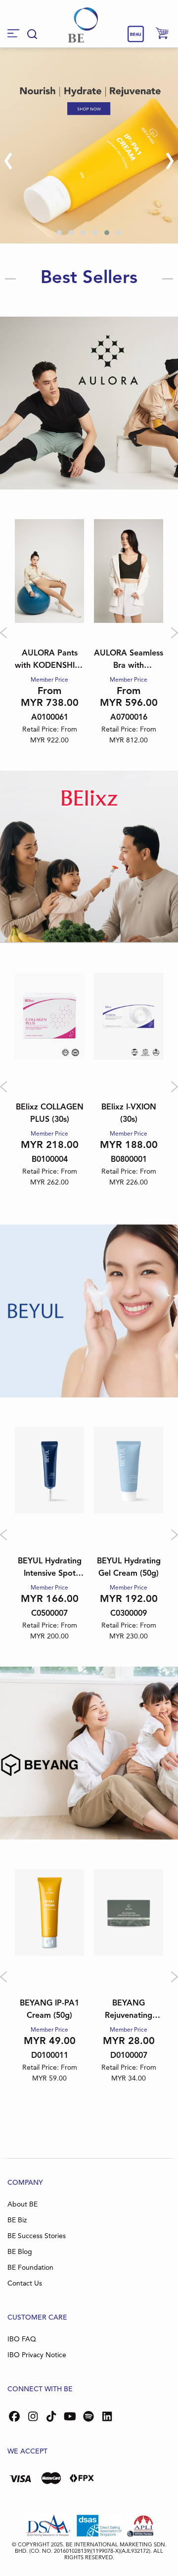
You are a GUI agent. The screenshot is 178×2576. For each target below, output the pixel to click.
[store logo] (83, 25)
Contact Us (25, 2284)
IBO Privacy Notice (37, 2355)
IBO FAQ (22, 2339)
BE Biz (17, 2220)
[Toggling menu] (14, 33)
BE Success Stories (37, 2236)
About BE (22, 2205)
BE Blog (20, 2252)
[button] (59, 233)
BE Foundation (30, 2268)
